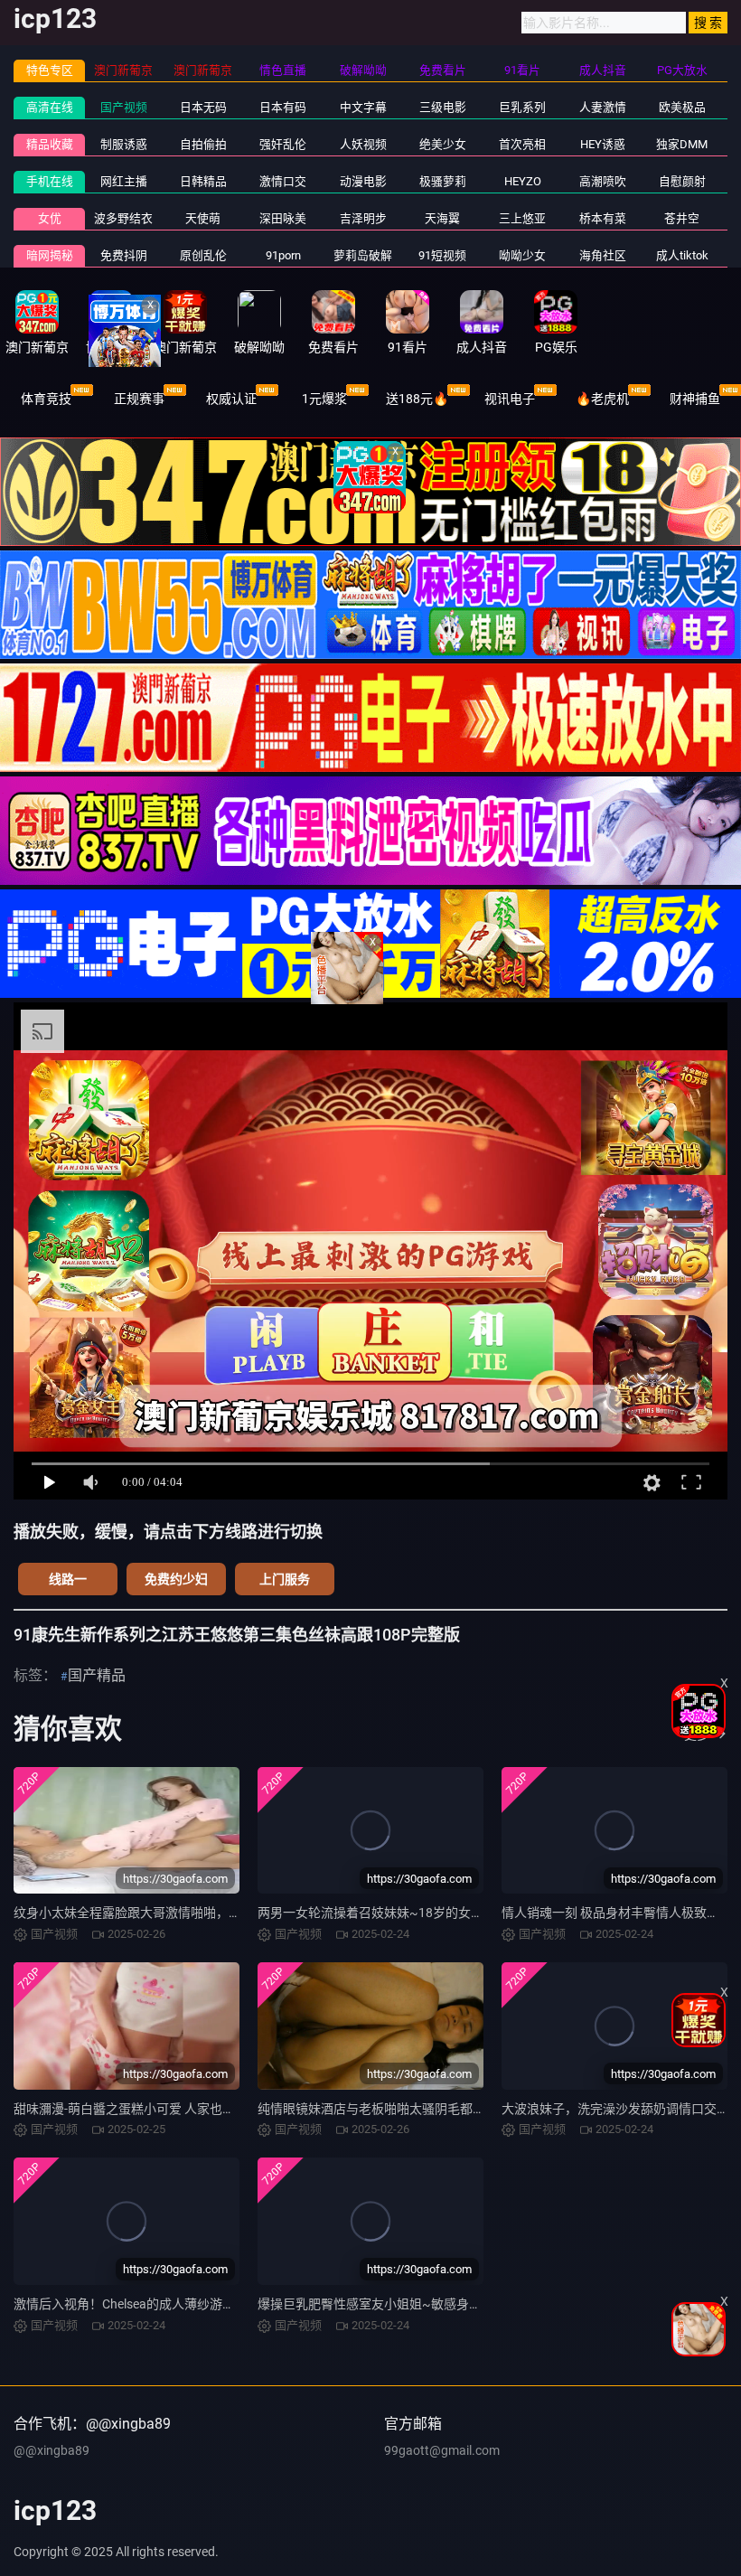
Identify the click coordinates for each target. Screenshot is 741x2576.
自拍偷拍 (203, 144)
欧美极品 (682, 107)
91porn (283, 255)
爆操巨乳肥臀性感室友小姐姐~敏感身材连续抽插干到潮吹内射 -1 (440, 2304)
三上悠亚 (522, 218)
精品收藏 (50, 144)
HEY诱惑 (603, 144)
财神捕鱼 (695, 399)
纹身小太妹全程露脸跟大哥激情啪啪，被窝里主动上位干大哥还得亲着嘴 (216, 1913)
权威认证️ (231, 399)
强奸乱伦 (283, 144)
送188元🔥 (417, 399)
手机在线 (50, 181)
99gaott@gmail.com (442, 2450)
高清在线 (50, 107)
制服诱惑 (124, 144)
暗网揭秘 (50, 255)
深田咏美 (283, 218)
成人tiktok (682, 255)
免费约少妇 (176, 1579)
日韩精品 (203, 181)
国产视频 (124, 107)
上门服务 (285, 1579)
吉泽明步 (363, 218)
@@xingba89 (52, 2450)
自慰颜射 (682, 181)
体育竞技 (46, 399)
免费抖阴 (124, 255)
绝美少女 (443, 144)
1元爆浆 (324, 399)
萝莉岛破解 (363, 255)
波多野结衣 (123, 218)
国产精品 (97, 1675)
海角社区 (603, 255)
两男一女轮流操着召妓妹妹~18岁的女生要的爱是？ (402, 1913)
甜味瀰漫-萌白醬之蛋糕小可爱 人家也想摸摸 (137, 2109)
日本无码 (203, 107)
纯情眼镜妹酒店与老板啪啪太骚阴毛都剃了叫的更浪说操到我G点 (439, 2109)
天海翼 (442, 218)
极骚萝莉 (443, 181)
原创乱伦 (203, 255)
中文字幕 (363, 107)
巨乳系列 (522, 107)
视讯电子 (510, 399)
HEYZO (523, 181)
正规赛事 (139, 399)
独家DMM (682, 144)
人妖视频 (363, 144)
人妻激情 (603, 107)
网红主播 (124, 181)
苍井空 (682, 218)
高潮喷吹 (603, 181)
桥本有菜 (603, 218)
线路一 (68, 1579)
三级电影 (443, 107)
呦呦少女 (522, 255)
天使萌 (203, 218)
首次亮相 (522, 144)
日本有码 (283, 107)
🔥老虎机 (602, 399)
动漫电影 (363, 181)
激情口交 (283, 181)
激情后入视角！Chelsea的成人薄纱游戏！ (131, 2304)
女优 (50, 218)
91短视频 (442, 255)
